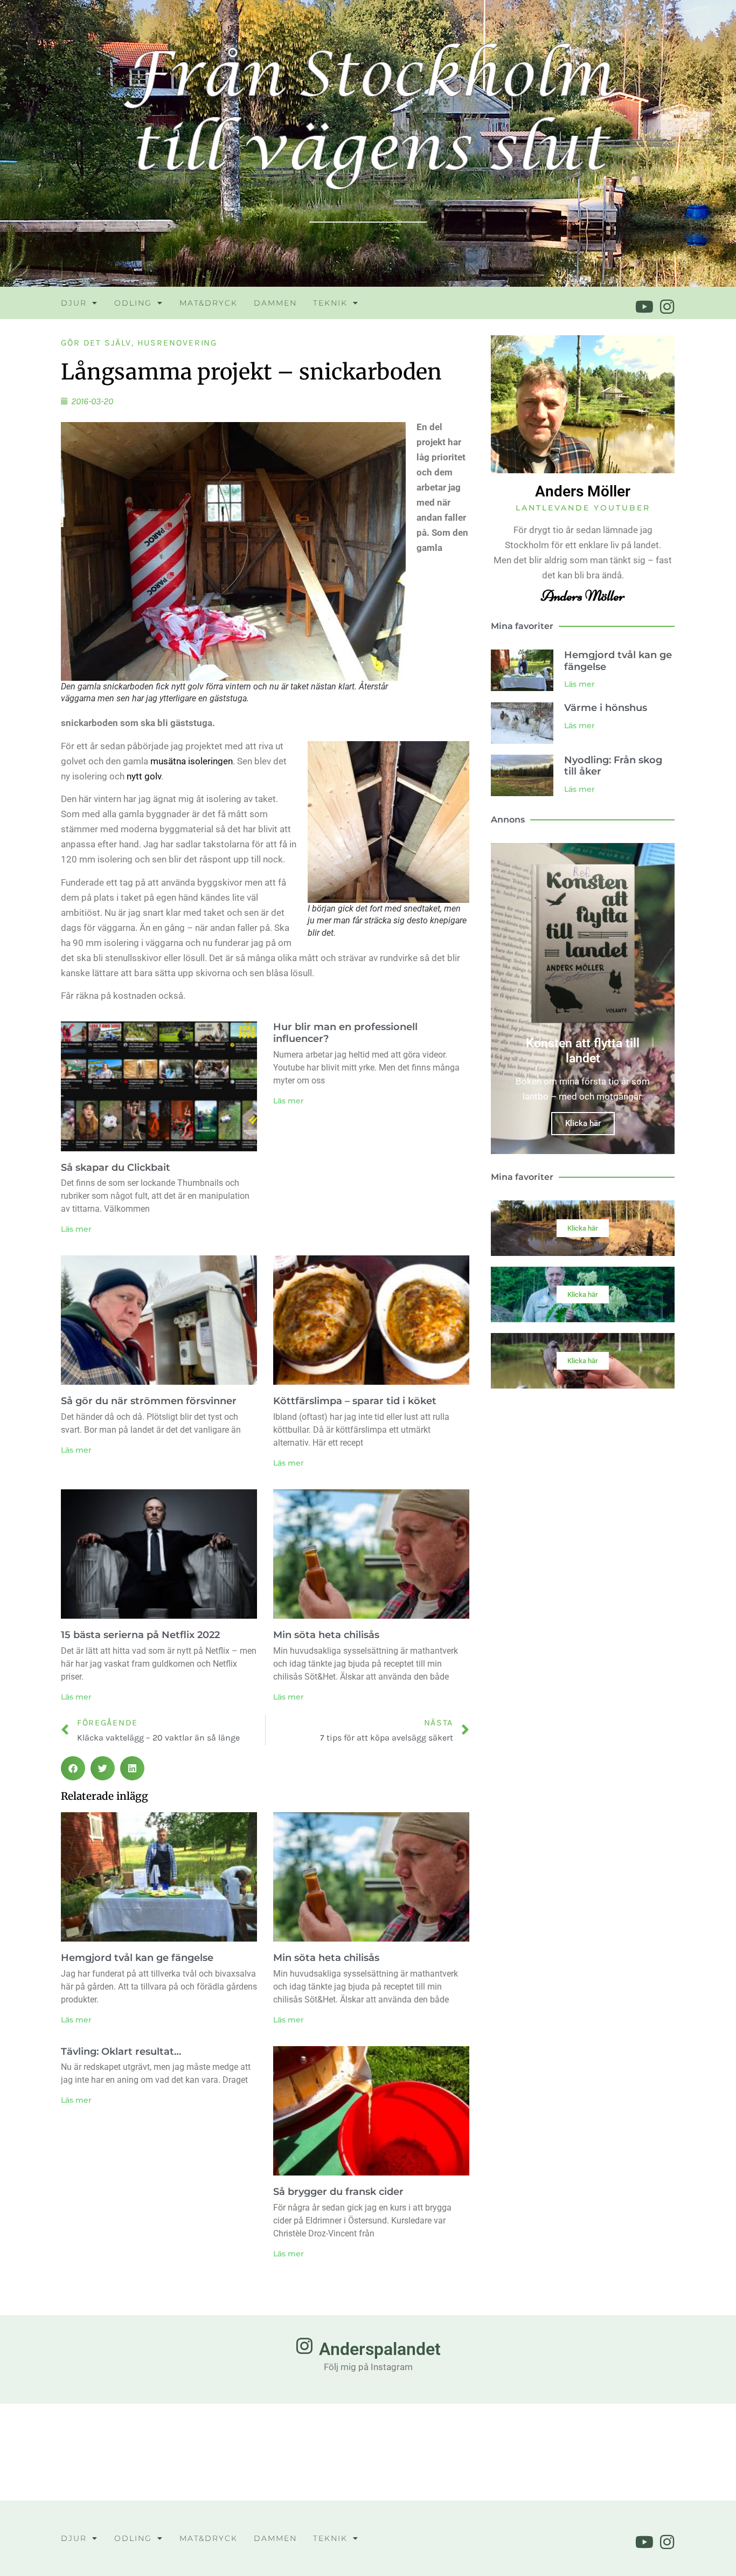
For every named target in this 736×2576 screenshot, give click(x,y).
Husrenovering (178, 343)
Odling (133, 303)
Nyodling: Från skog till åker (613, 766)
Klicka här (583, 1123)
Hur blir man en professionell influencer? (345, 1033)
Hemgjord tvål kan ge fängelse (137, 1958)
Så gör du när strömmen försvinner (149, 1401)
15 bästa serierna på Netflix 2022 (140, 1635)
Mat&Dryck (209, 303)
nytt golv (144, 776)
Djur (74, 303)
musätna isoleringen (192, 761)
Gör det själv (96, 343)
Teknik (330, 303)
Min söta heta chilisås (326, 1635)
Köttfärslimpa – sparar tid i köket (355, 1401)
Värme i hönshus (606, 708)
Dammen (275, 303)
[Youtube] (644, 307)
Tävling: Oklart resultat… (121, 2052)
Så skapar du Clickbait (116, 1168)
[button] (73, 1768)
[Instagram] (667, 307)
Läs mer (76, 1229)
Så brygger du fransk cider (338, 2192)
